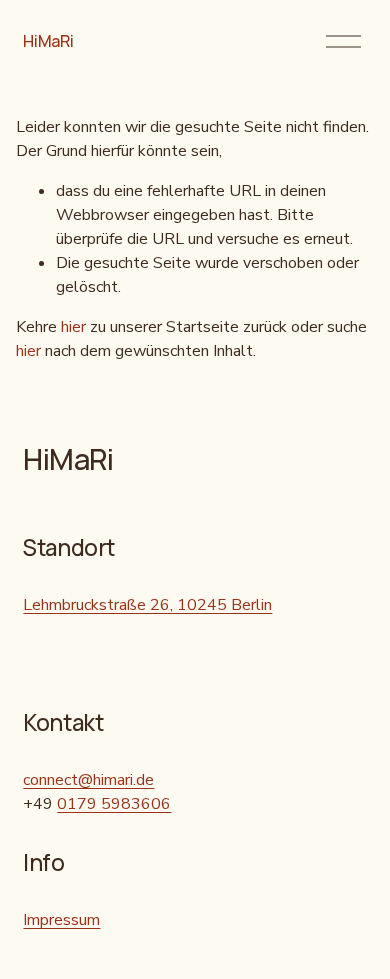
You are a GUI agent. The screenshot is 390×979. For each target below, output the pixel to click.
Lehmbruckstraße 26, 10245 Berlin (147, 605)
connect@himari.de (88, 780)
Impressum (61, 920)
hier (73, 327)
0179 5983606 (114, 804)
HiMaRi (48, 41)
